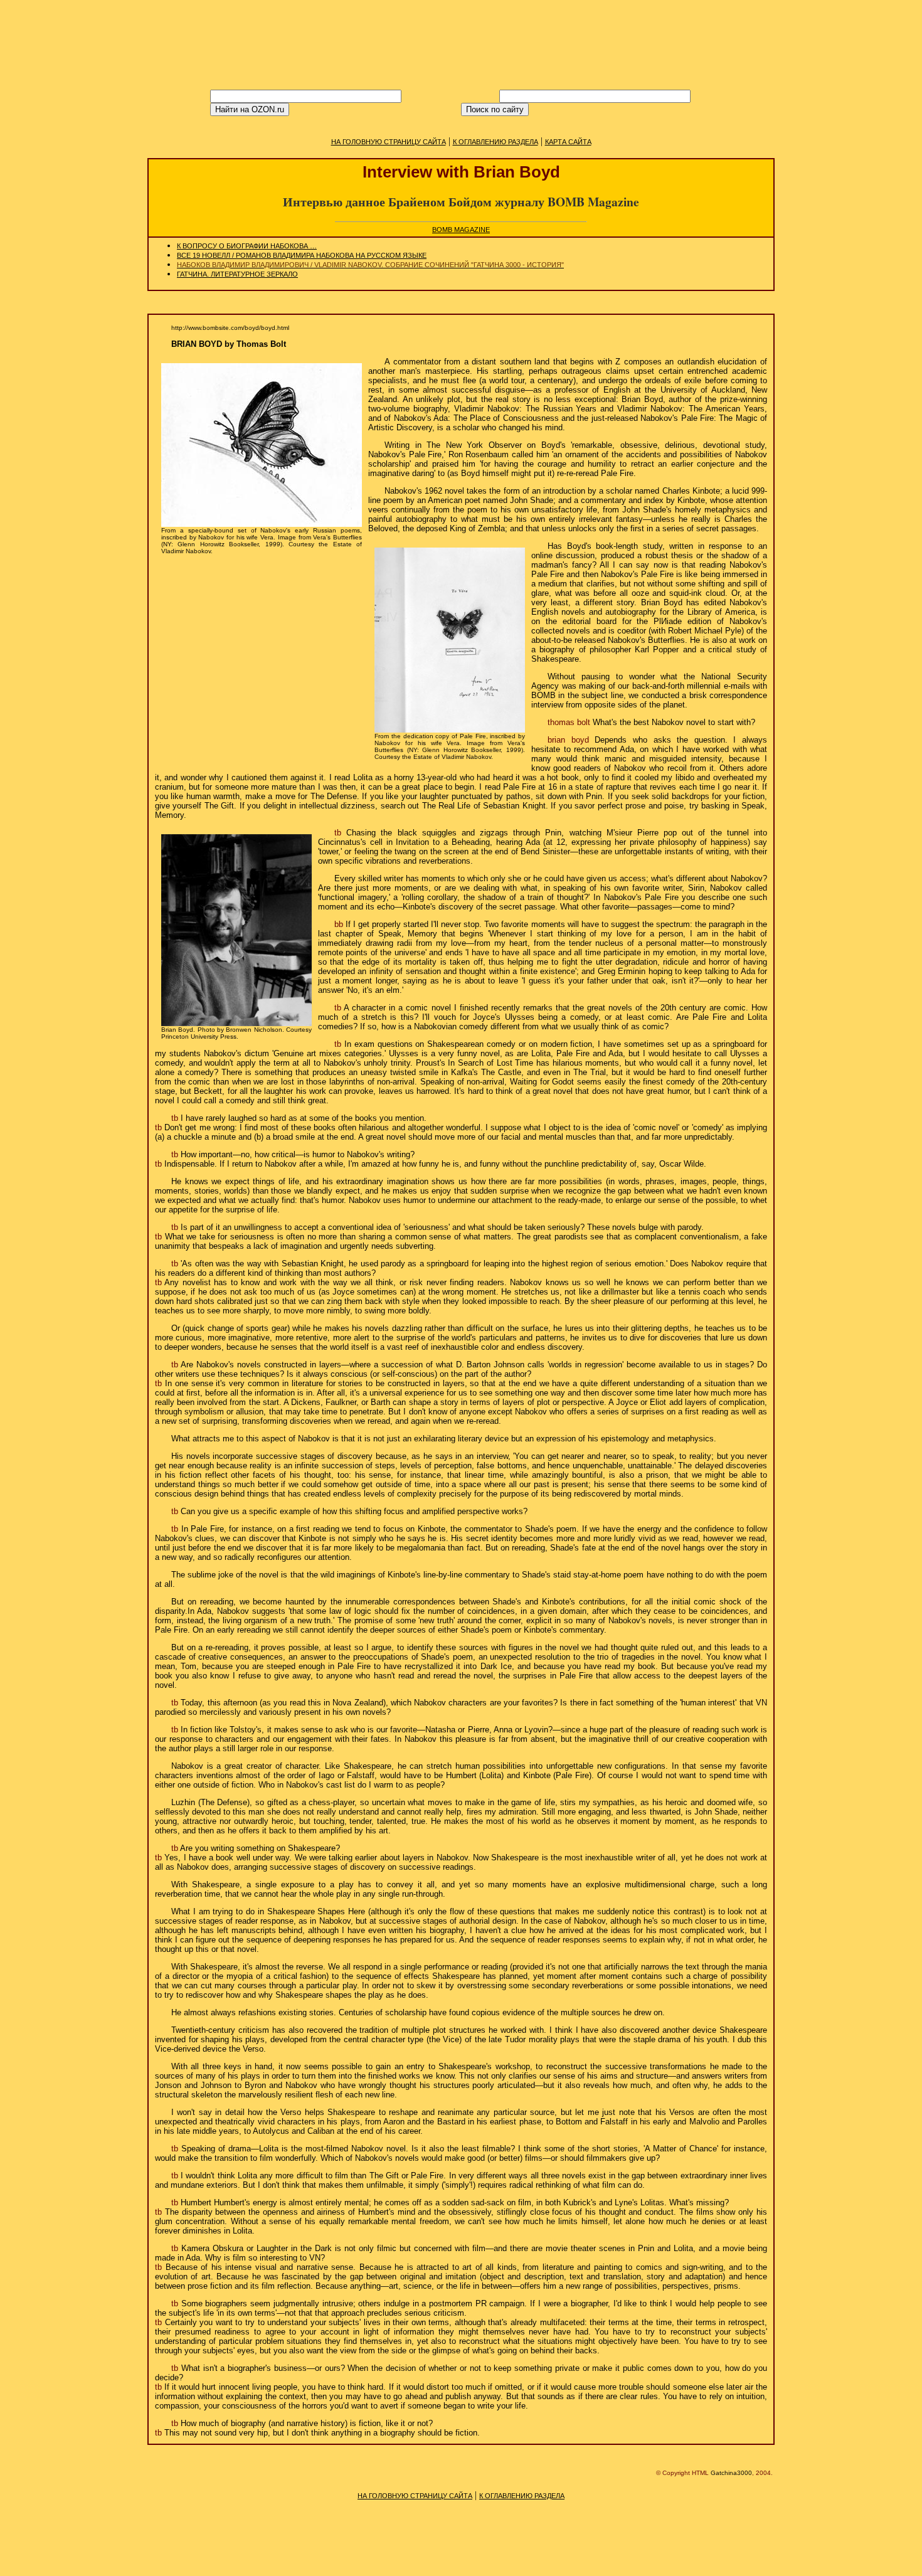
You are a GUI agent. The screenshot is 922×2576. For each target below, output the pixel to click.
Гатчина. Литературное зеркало (237, 274)
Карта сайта (568, 142)
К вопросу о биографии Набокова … (247, 246)
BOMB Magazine (461, 230)
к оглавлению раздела (495, 142)
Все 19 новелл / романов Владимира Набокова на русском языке (302, 255)
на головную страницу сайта (389, 142)
